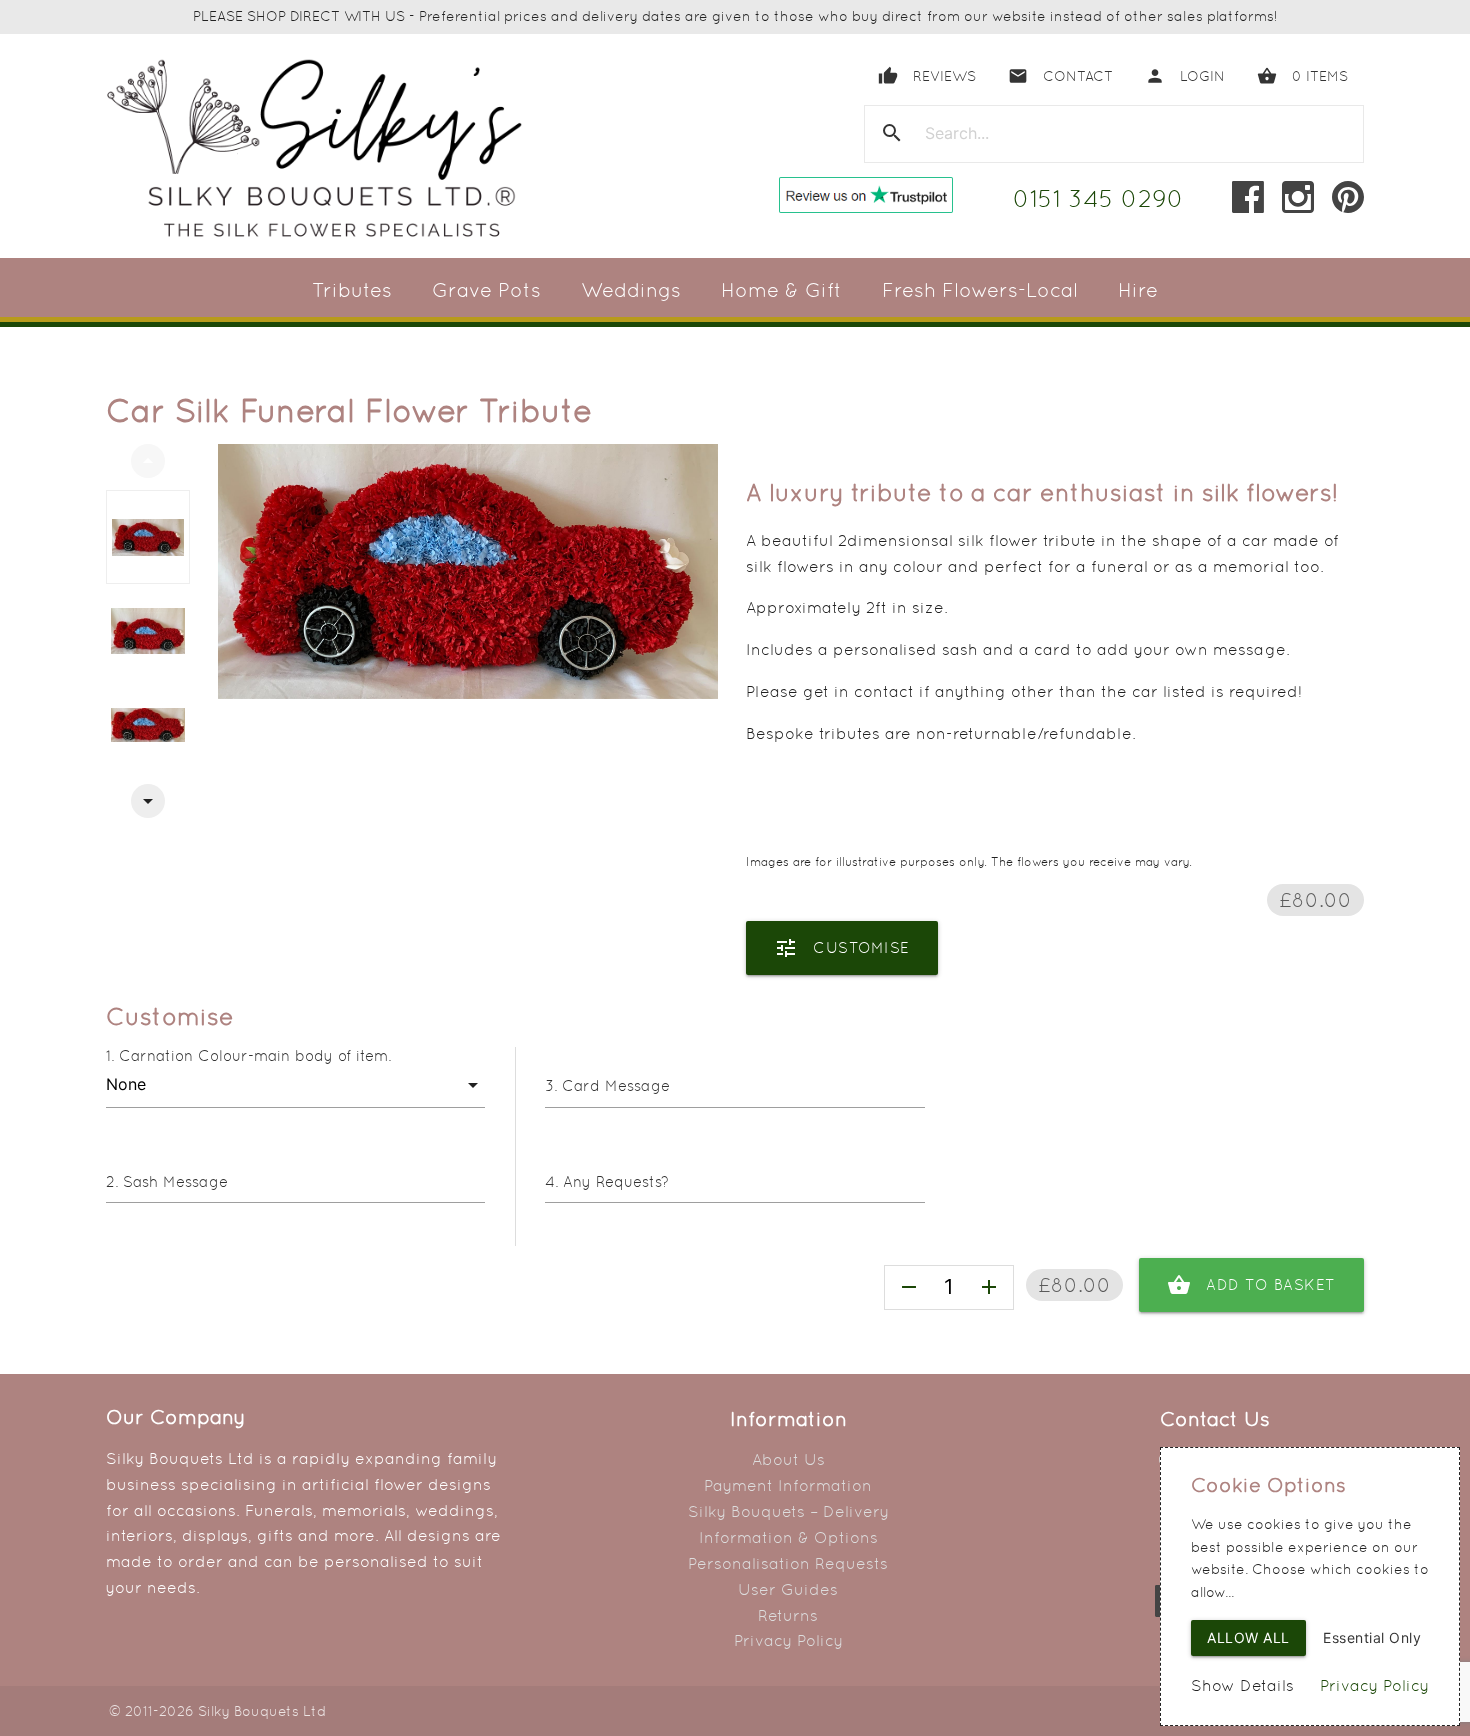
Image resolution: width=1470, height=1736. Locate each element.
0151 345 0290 (1098, 198)
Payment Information (788, 1485)
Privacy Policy (788, 1640)
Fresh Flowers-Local (980, 290)
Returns (788, 1615)
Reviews (927, 76)
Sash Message (175, 1181)
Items (1302, 76)
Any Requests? (616, 1181)
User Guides (788, 1589)
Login (1185, 76)
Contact (1060, 76)
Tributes (352, 290)
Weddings (631, 290)
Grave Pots (486, 290)
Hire (1138, 290)
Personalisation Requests (788, 1563)
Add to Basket (1251, 1285)
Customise (842, 948)
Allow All (1248, 1637)
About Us (788, 1459)
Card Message (616, 1085)
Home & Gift (781, 290)
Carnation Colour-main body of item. (255, 1055)
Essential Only (1372, 1637)
